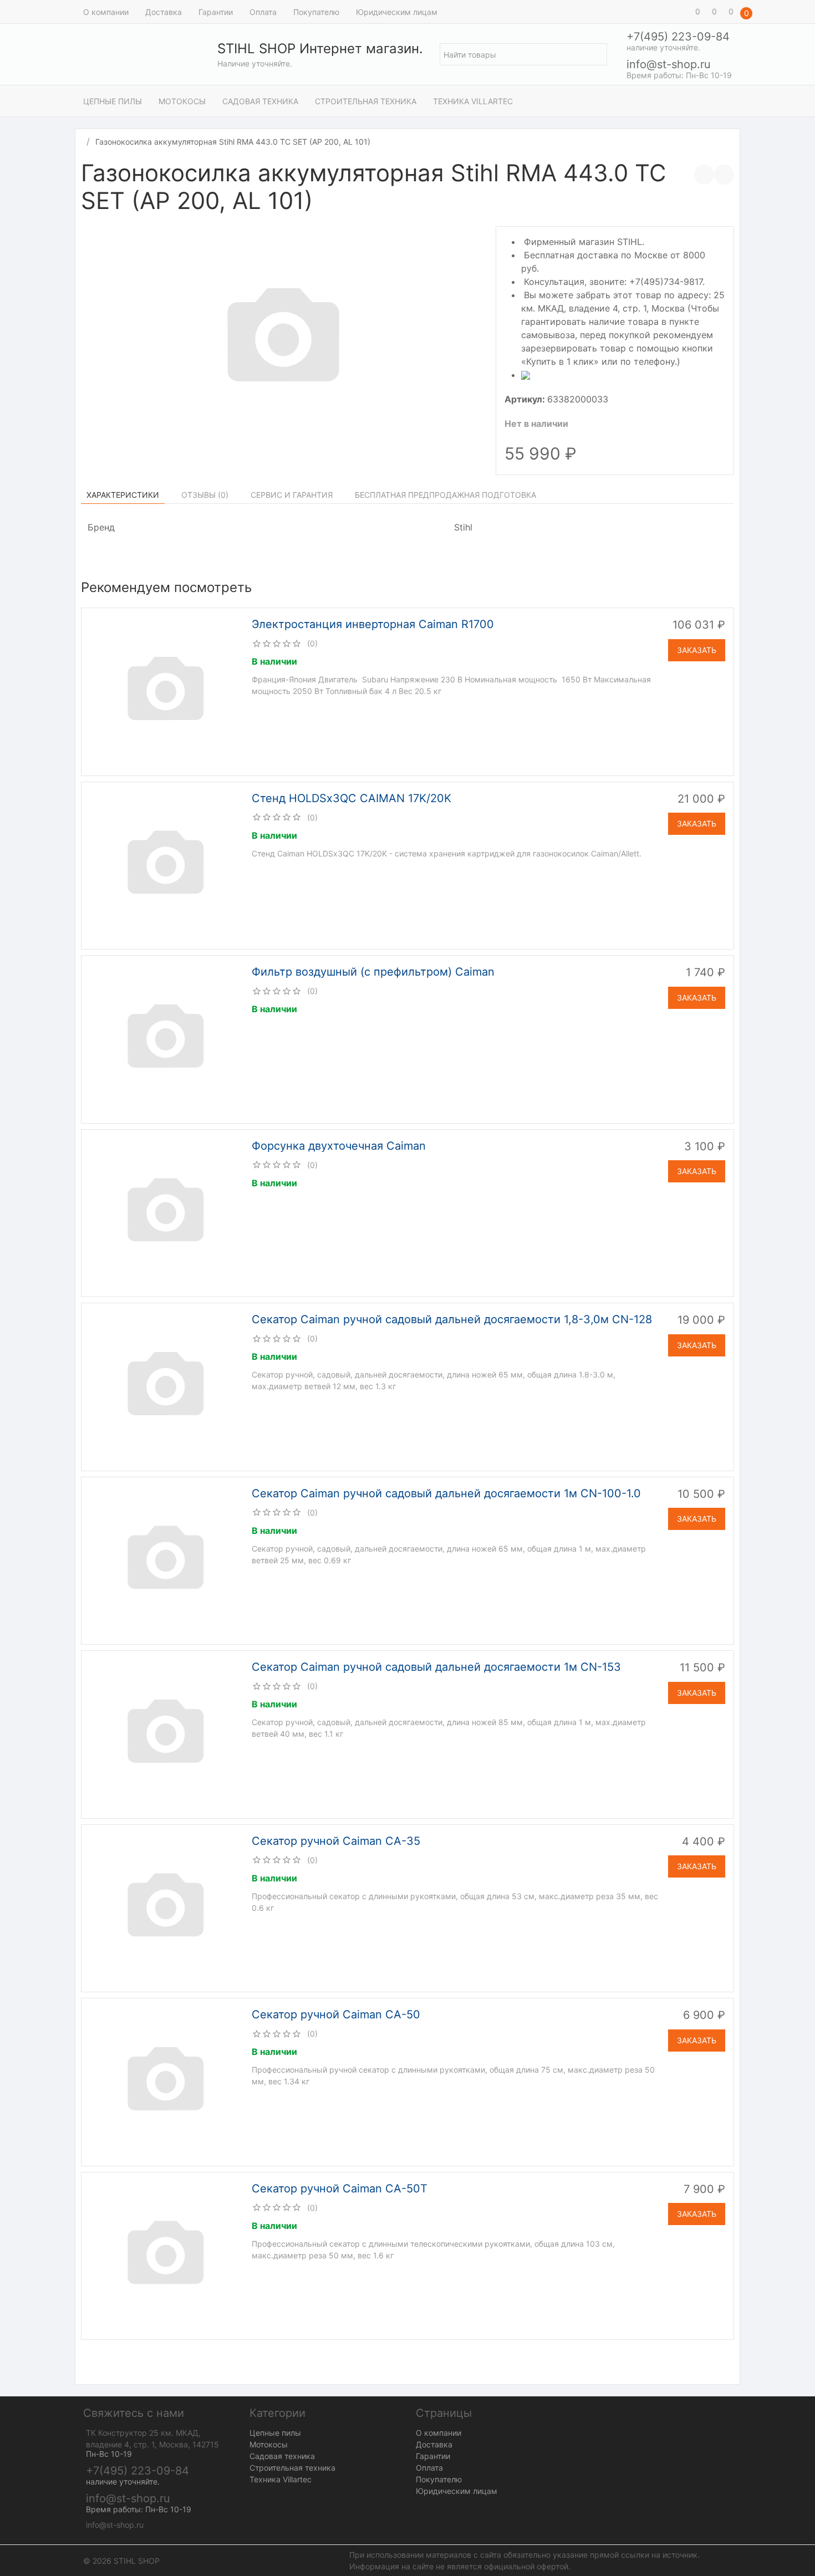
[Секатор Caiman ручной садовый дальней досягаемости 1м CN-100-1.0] (165, 1560)
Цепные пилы (113, 101)
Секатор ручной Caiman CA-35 (336, 1841)
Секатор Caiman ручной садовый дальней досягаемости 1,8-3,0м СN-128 (452, 1319)
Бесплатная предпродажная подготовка (445, 495)
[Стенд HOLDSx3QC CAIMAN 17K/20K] (165, 865)
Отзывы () (205, 495)
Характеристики (123, 495)
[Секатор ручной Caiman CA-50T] (165, 2255)
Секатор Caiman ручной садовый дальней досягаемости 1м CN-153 (436, 1667)
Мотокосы (182, 101)
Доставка (164, 12)
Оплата (263, 12)
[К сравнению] (704, 175)
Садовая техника (260, 101)
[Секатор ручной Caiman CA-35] (165, 1907)
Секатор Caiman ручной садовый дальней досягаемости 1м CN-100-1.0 (446, 1493)
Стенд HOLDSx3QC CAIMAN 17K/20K (352, 798)
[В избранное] (724, 175)
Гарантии (216, 12)
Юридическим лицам (397, 12)
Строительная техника (366, 101)
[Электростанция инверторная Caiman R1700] (165, 691)
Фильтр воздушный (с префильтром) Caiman (373, 972)
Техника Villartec (473, 101)
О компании (106, 12)
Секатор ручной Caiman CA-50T (340, 2189)
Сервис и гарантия (292, 495)
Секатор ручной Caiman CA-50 (336, 2014)
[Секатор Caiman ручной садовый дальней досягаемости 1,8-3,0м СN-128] (165, 1386)
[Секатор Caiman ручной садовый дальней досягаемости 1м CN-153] (165, 1733)
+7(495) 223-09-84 (678, 37)
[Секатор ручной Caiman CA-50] (165, 2081)
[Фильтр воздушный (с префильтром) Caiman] (165, 1038)
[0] (682, 12)
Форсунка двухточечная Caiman (339, 1146)
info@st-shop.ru (669, 64)
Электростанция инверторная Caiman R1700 (373, 624)
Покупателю (316, 12)
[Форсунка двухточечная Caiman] (165, 1212)
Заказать (697, 650)
